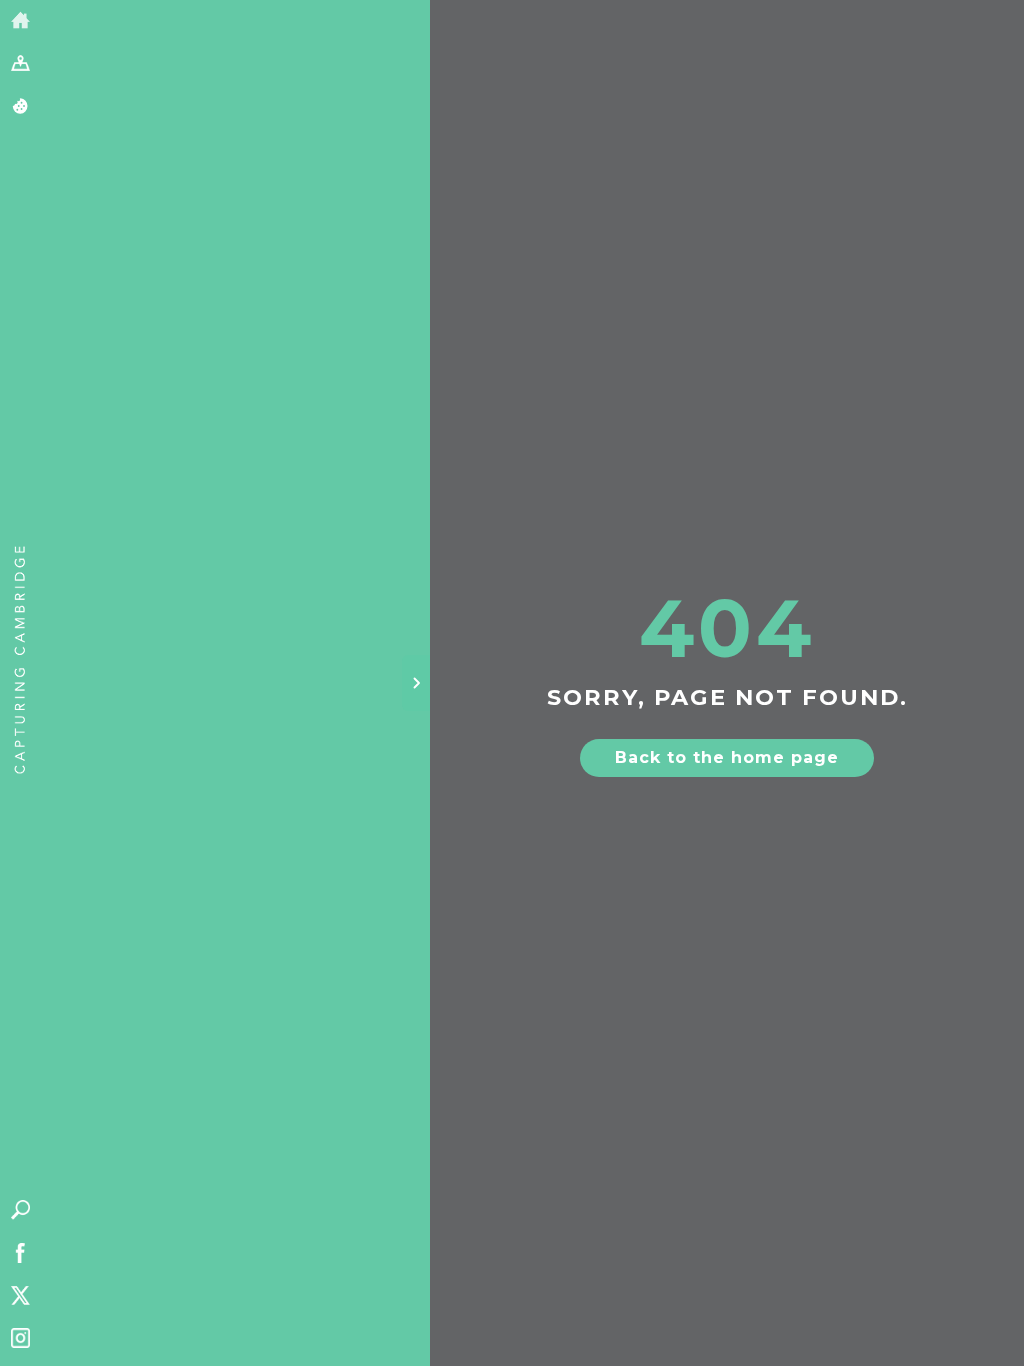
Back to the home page (727, 757)
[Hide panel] (416, 683)
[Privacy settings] (20, 107)
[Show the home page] (20, 21)
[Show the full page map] (20, 64)
